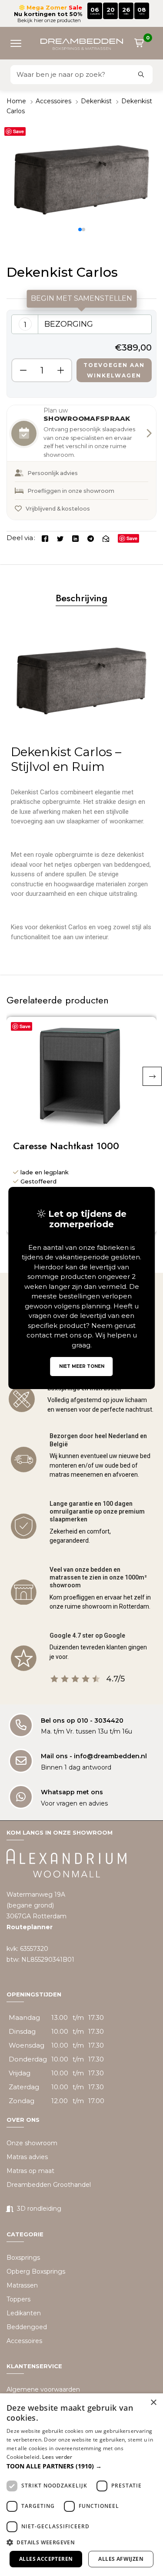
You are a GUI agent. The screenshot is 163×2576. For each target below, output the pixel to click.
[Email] (106, 538)
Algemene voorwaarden (43, 2389)
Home (16, 101)
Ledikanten (24, 2313)
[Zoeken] (141, 75)
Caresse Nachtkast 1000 (66, 1146)
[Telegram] (91, 538)
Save (18, 131)
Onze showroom (32, 2143)
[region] (81, 354)
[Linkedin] (75, 538)
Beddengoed (27, 2327)
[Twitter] (60, 538)
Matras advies (27, 2157)
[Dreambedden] (82, 43)
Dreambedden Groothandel (49, 2185)
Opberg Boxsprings (36, 2271)
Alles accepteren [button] (46, 2559)
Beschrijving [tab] (81, 598)
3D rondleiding (39, 2209)
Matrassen (22, 2285)
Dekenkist (96, 101)
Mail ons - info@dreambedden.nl (94, 1756)
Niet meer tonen (82, 1366)
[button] (19, 43)
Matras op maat (30, 2171)
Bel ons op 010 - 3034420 (82, 1721)
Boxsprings (23, 2258)
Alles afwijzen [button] (121, 2559)
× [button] (153, 2403)
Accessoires (53, 101)
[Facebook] (45, 538)
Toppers (18, 2299)
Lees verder (57, 2457)
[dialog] (81, 2485)
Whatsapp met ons (72, 1792)
